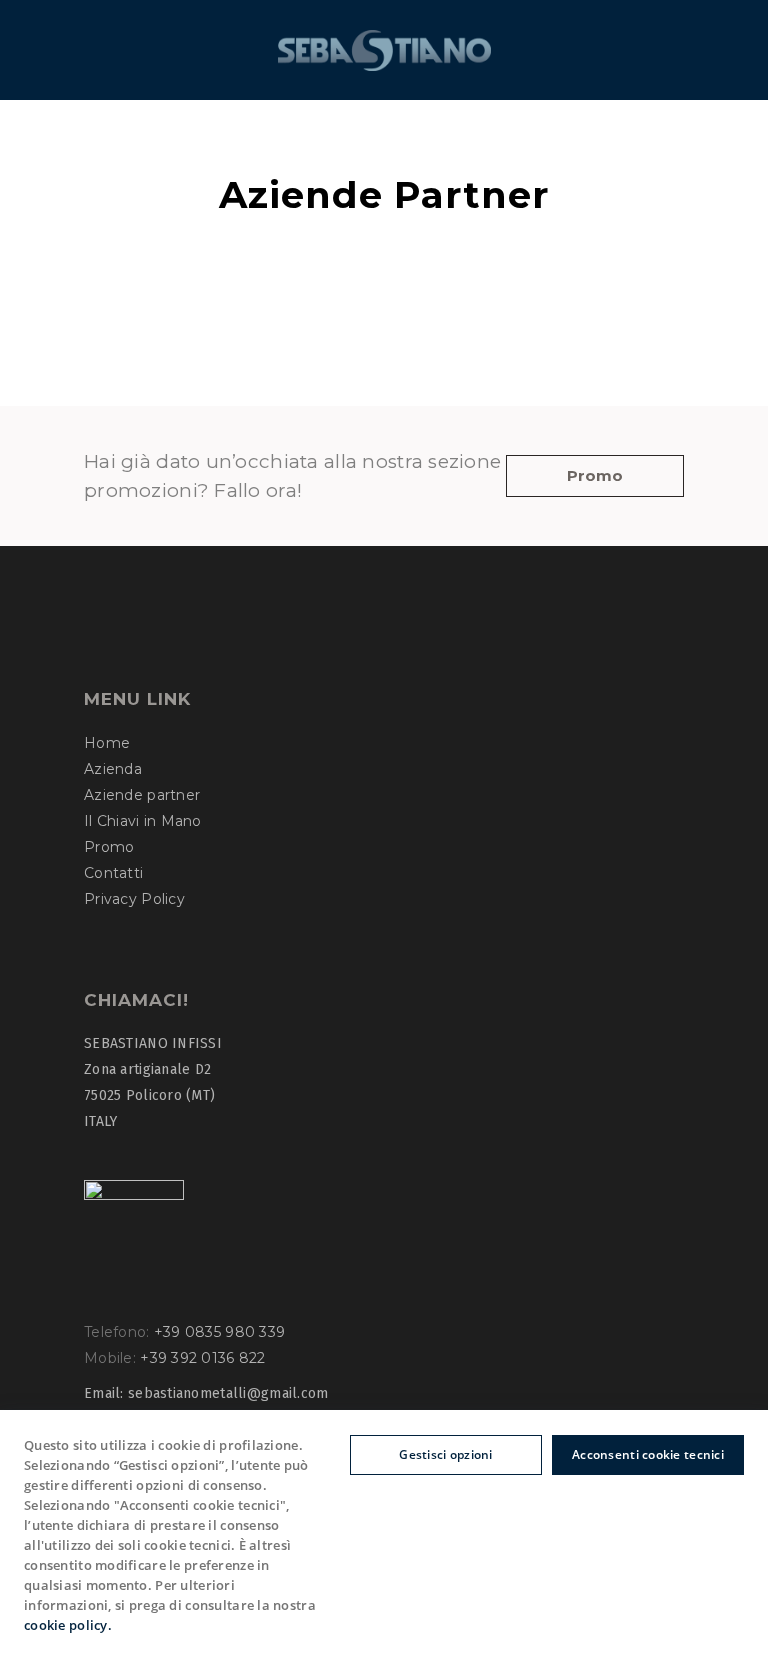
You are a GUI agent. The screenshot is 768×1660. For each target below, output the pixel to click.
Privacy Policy (134, 899)
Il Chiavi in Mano (143, 821)
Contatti (113, 873)
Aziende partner (142, 795)
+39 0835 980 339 (219, 1332)
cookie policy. (68, 1625)
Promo (109, 847)
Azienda (113, 769)
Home (107, 743)
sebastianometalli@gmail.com (228, 1393)
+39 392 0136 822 (202, 1358)
